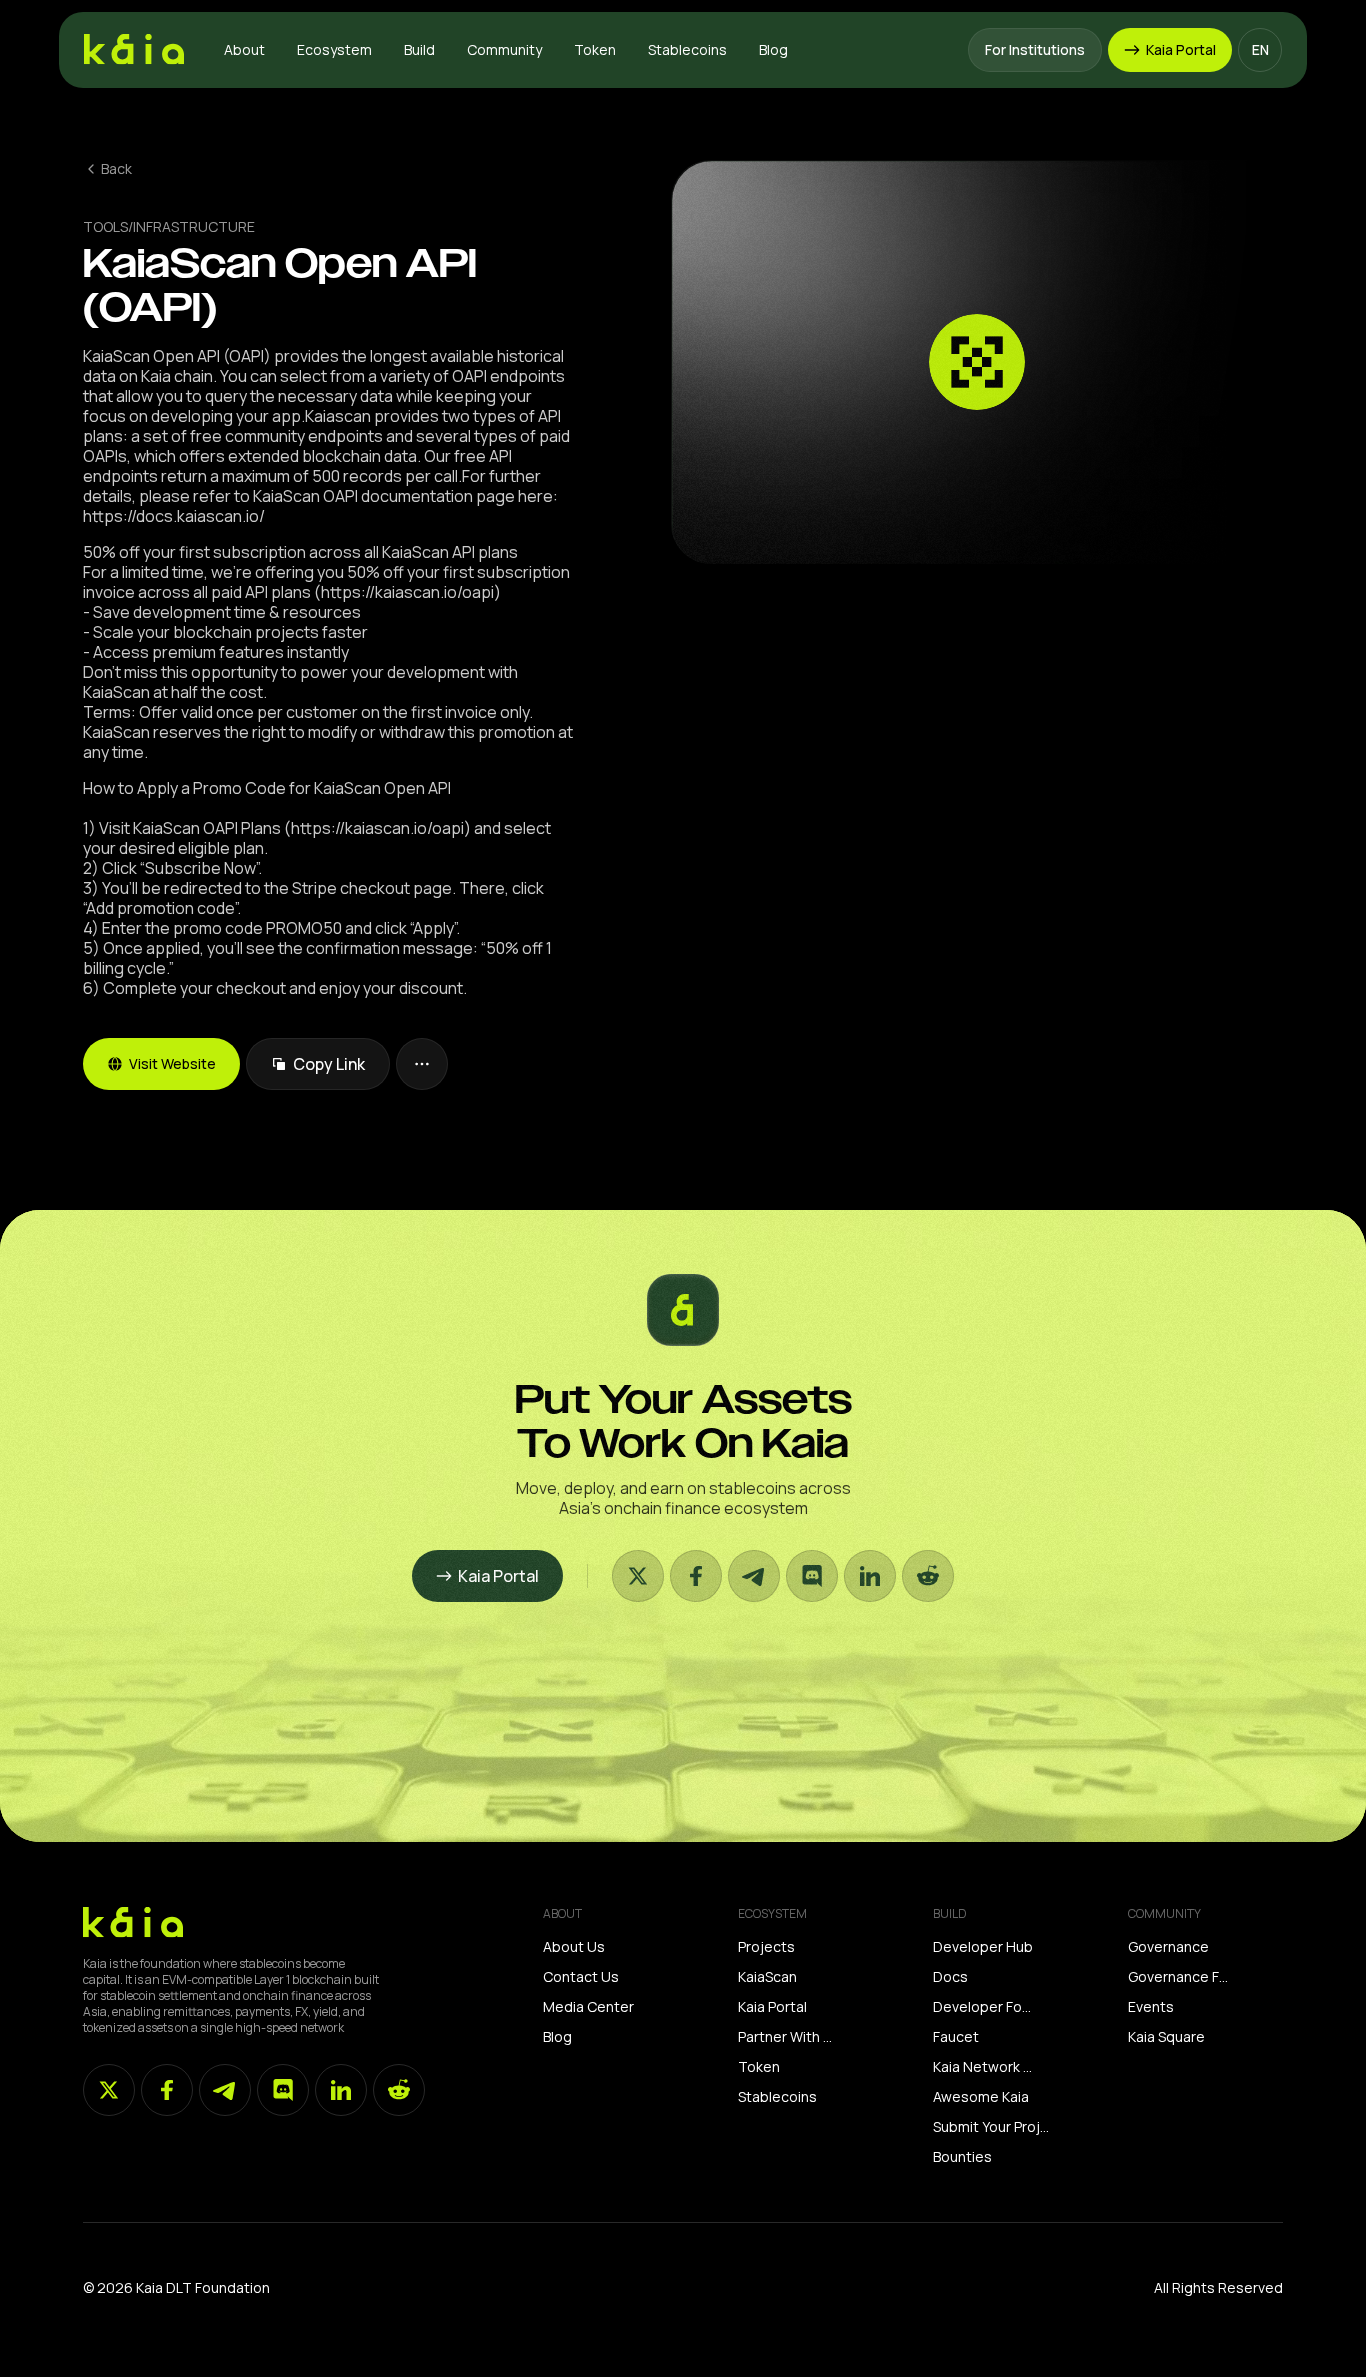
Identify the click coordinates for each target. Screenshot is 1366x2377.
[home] (134, 50)
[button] (244, 50)
